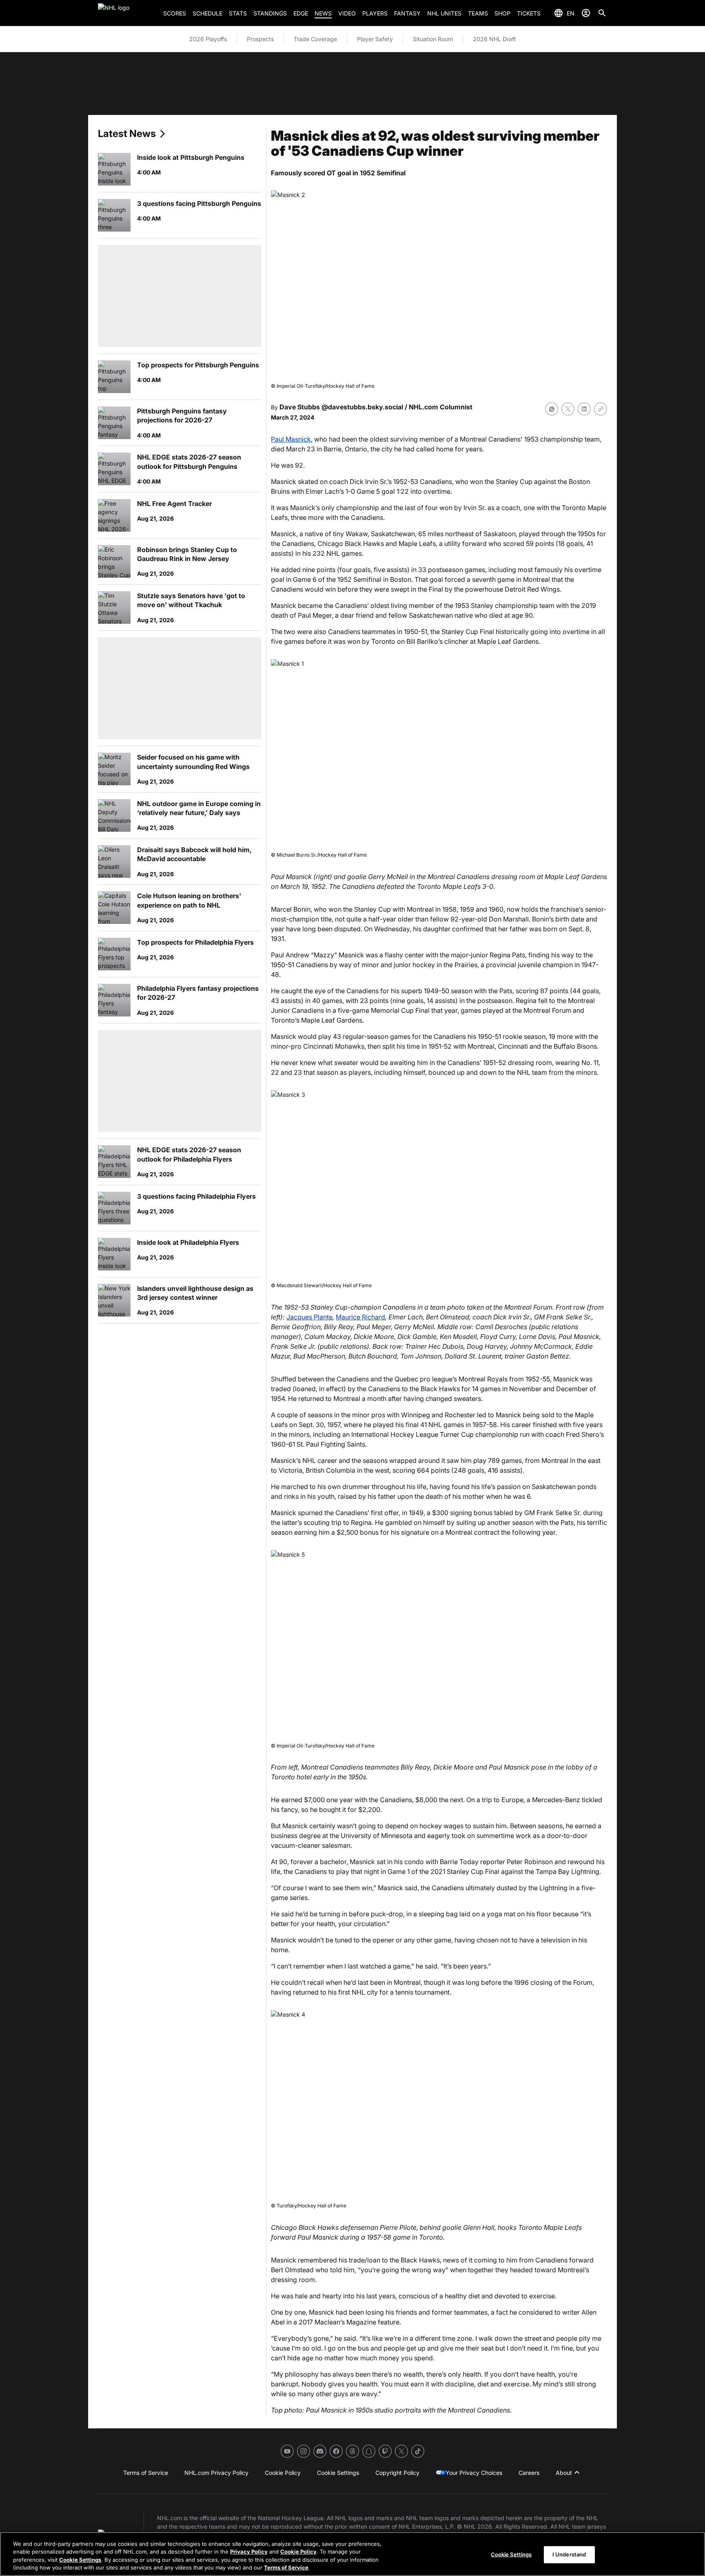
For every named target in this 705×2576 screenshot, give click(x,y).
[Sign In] (586, 13)
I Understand (569, 2554)
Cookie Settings (80, 2560)
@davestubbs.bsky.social (362, 407)
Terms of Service (286, 2567)
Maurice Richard (360, 1317)
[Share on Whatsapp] (552, 409)
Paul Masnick (291, 439)
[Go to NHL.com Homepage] (127, 13)
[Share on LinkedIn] (584, 409)
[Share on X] (568, 409)
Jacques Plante (309, 1317)
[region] (352, 2554)
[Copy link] (601, 409)
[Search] (602, 13)
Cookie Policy (298, 2552)
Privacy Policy (249, 2552)
